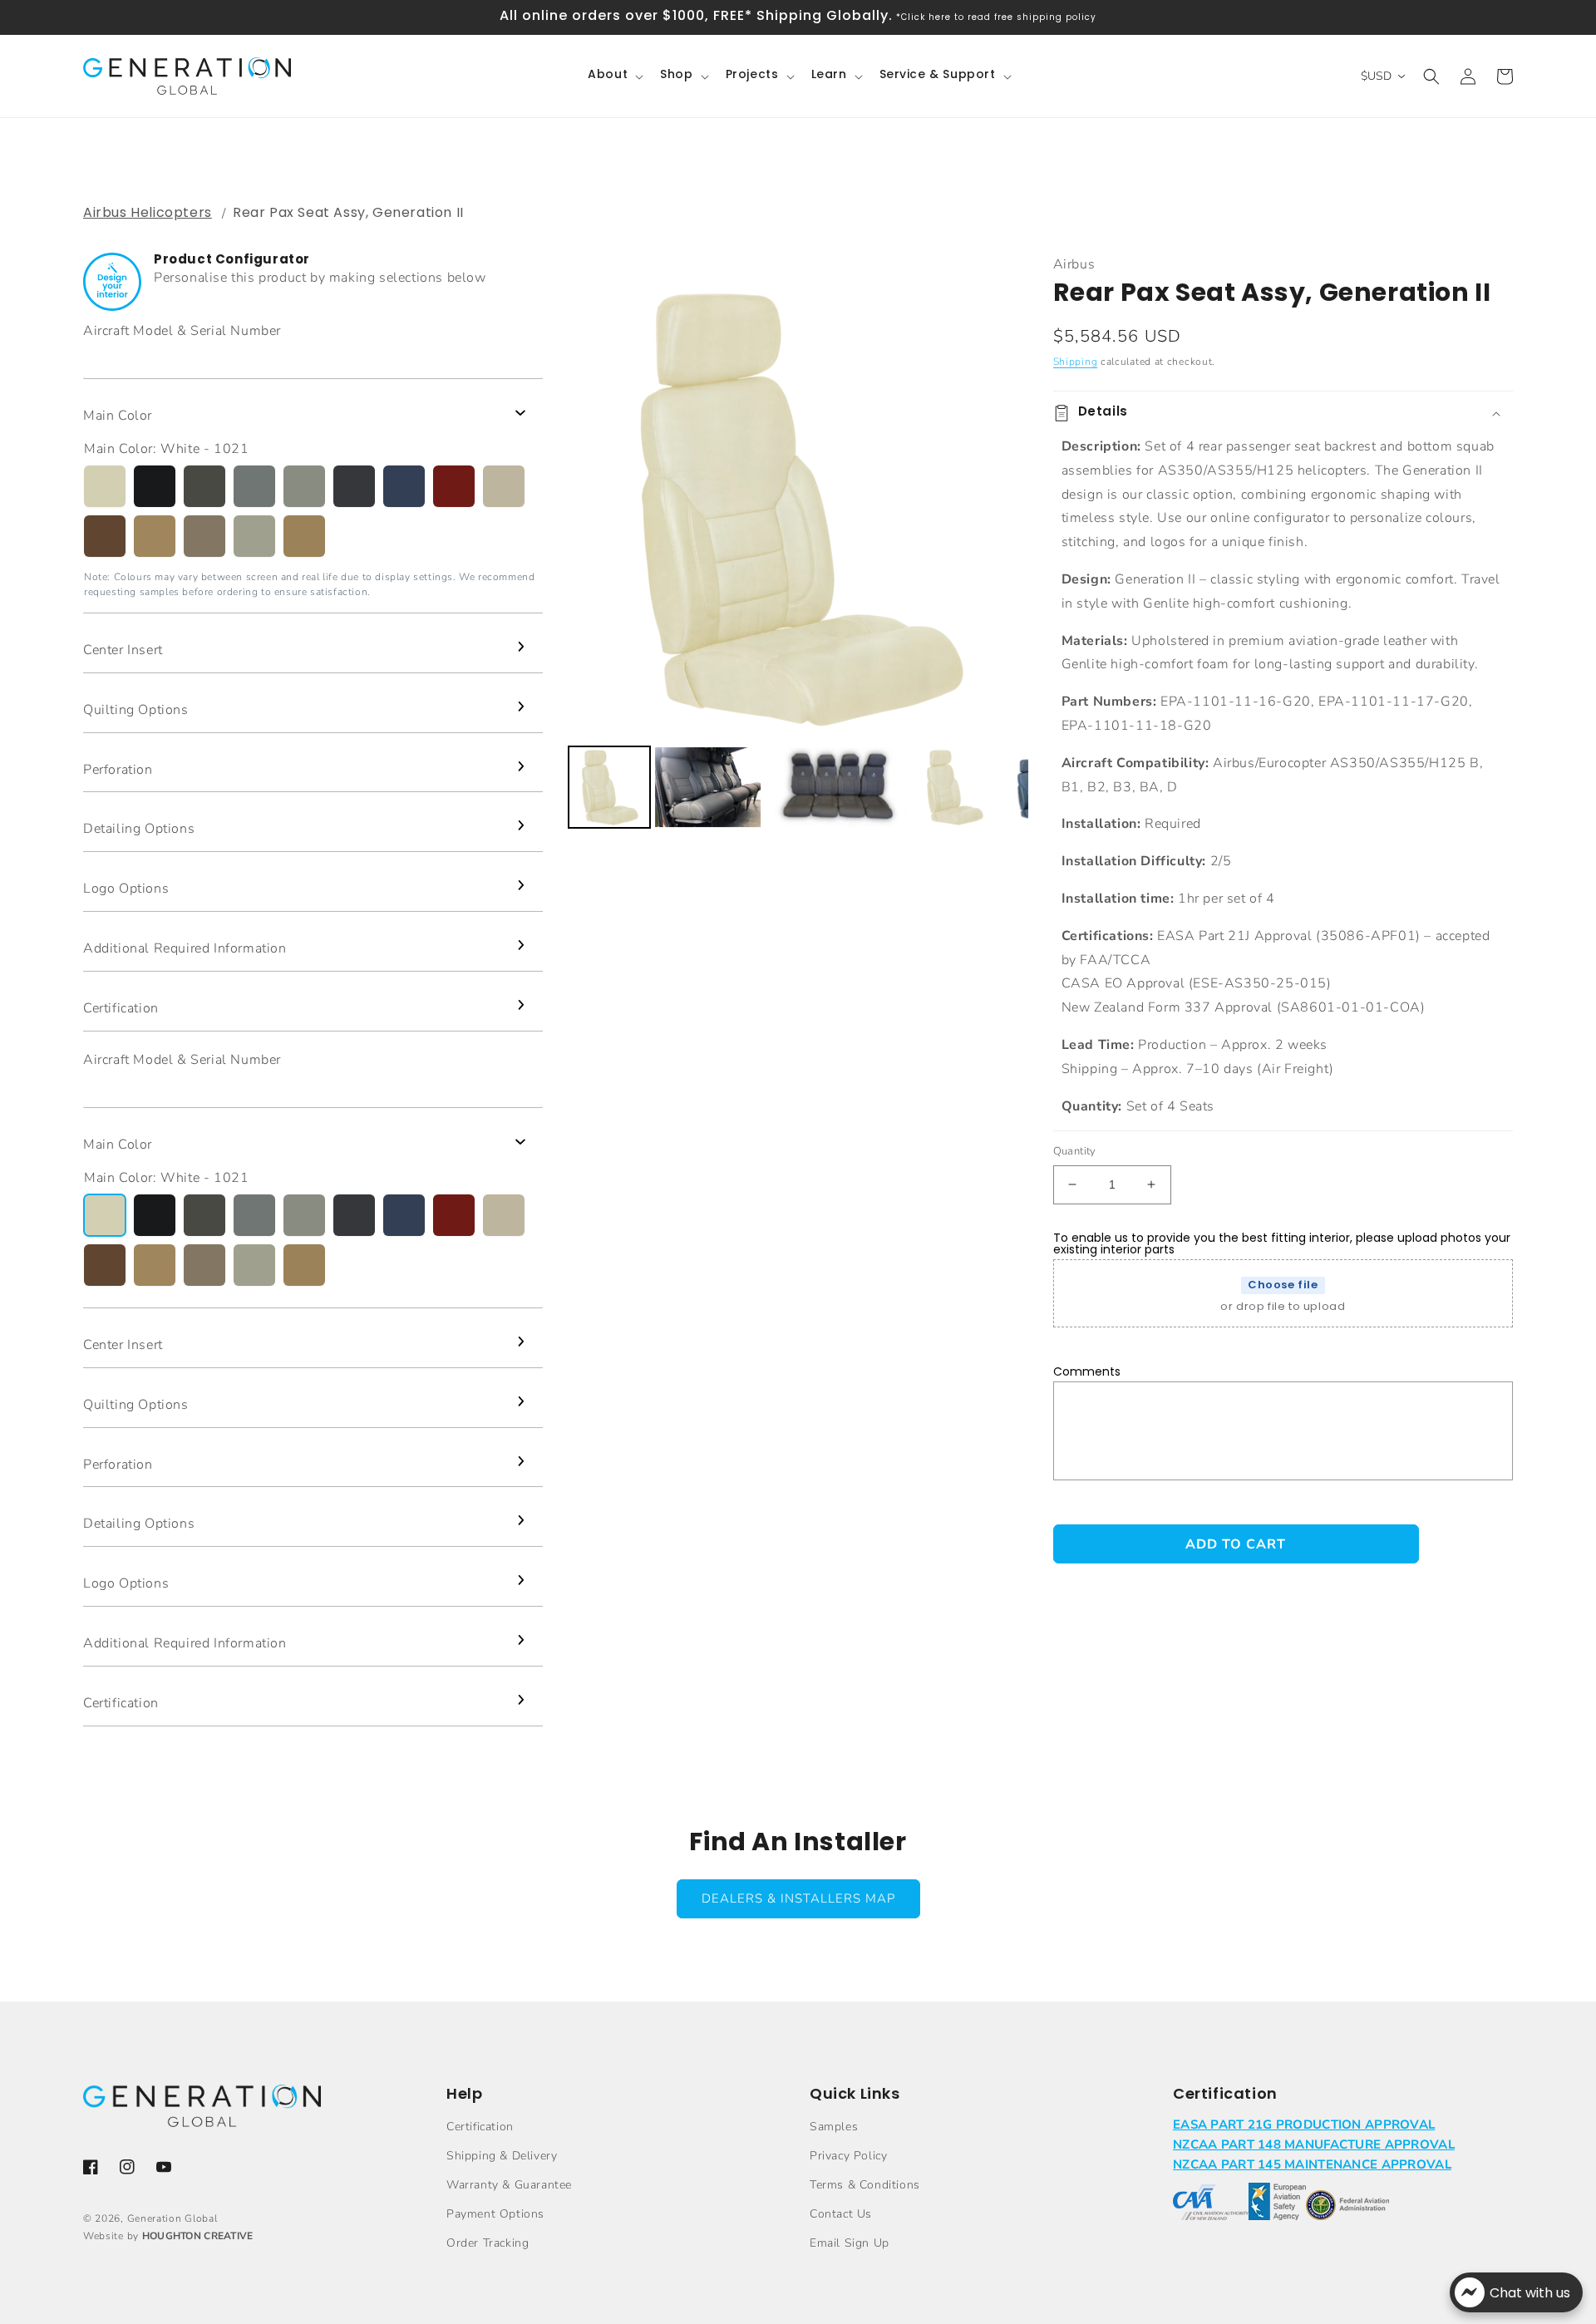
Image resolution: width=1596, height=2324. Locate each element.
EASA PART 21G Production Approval (1304, 2125)
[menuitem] (609, 787)
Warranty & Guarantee (509, 2185)
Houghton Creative (198, 2236)
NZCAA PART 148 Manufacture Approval (1314, 2144)
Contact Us (841, 2214)
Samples (834, 2127)
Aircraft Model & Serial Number (182, 331)
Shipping (1076, 362)
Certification (480, 2127)
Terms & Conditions (865, 2185)
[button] (614, 76)
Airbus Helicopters (148, 212)
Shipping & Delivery (502, 2156)
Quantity (1075, 1151)
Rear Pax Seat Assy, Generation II (348, 212)
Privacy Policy (848, 2156)
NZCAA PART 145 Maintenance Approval (1312, 2164)
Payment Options (495, 2214)
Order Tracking (488, 2243)
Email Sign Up (850, 2243)
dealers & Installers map (798, 1898)
